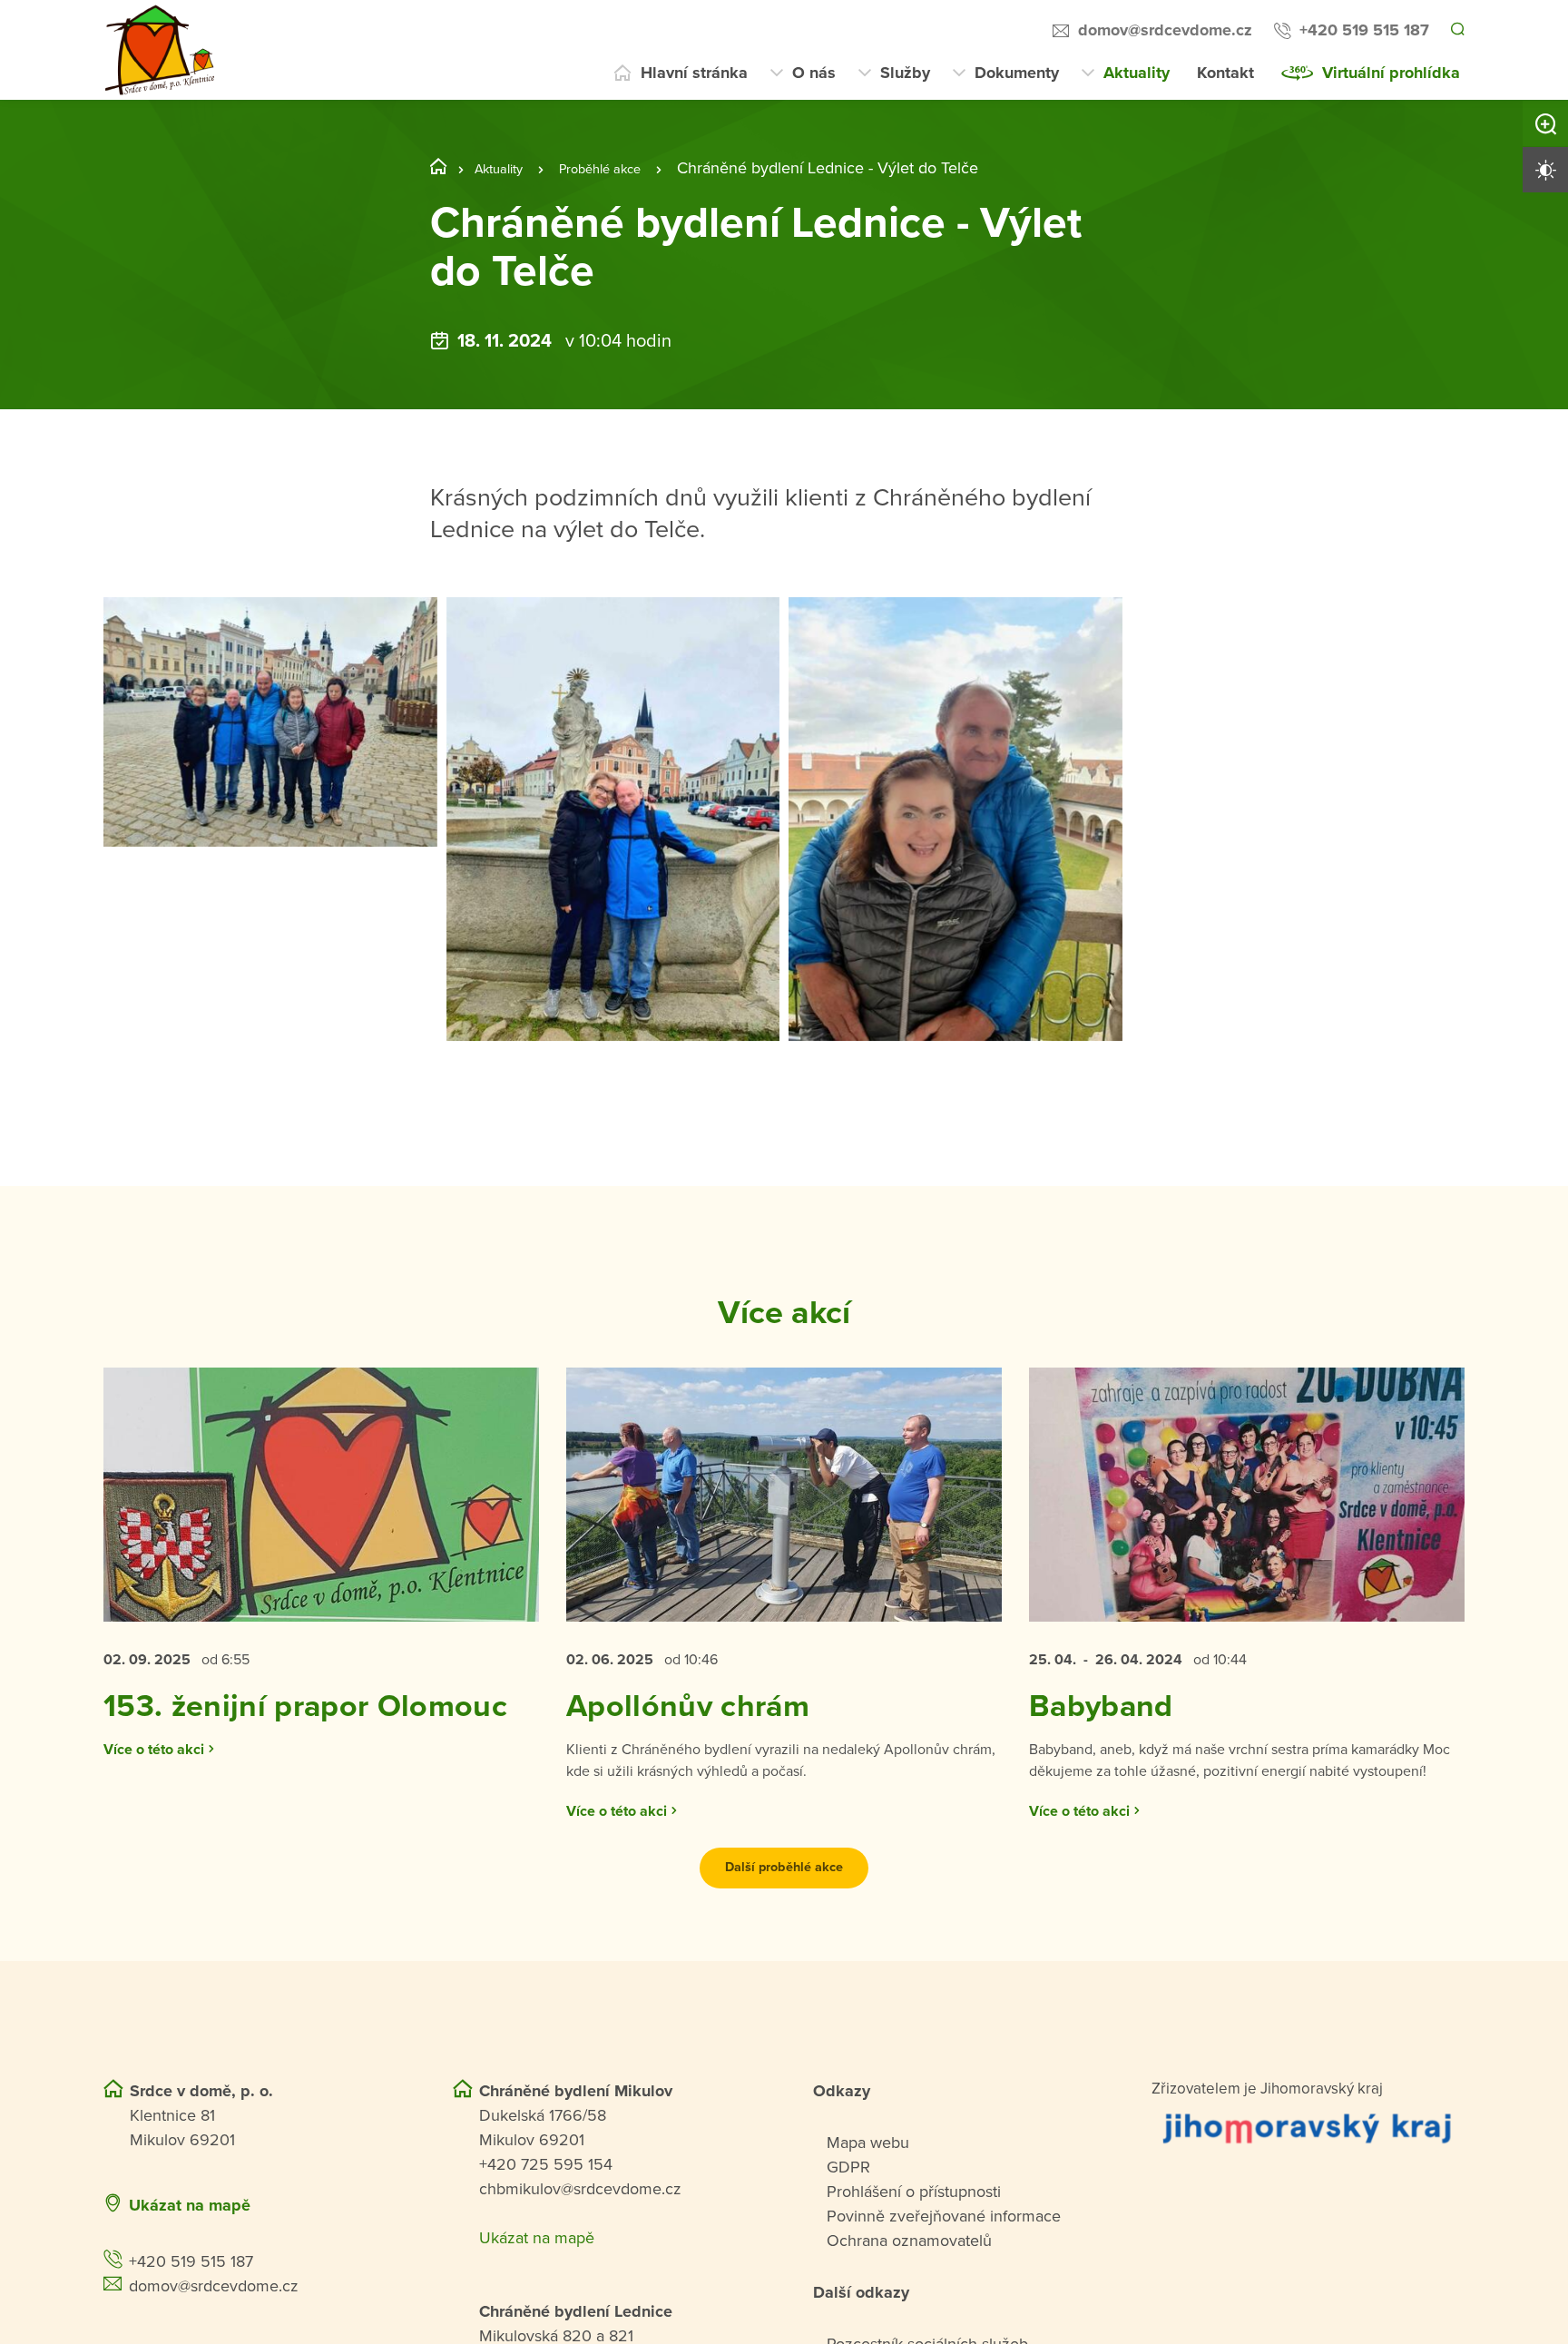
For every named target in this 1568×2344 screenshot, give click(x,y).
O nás (814, 73)
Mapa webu (868, 2202)
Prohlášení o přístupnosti (914, 2251)
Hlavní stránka (694, 73)
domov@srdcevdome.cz (1162, 30)
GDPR (848, 2227)
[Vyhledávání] (1456, 31)
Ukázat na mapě (190, 2265)
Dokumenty (1017, 73)
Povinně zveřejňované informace (944, 2276)
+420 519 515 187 (1362, 30)
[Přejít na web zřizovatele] (1308, 2187)
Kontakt (1225, 73)
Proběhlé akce (623, 168)
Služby (905, 73)
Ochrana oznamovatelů (909, 2300)
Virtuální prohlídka (1391, 73)
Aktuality (1137, 73)
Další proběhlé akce (784, 1927)
